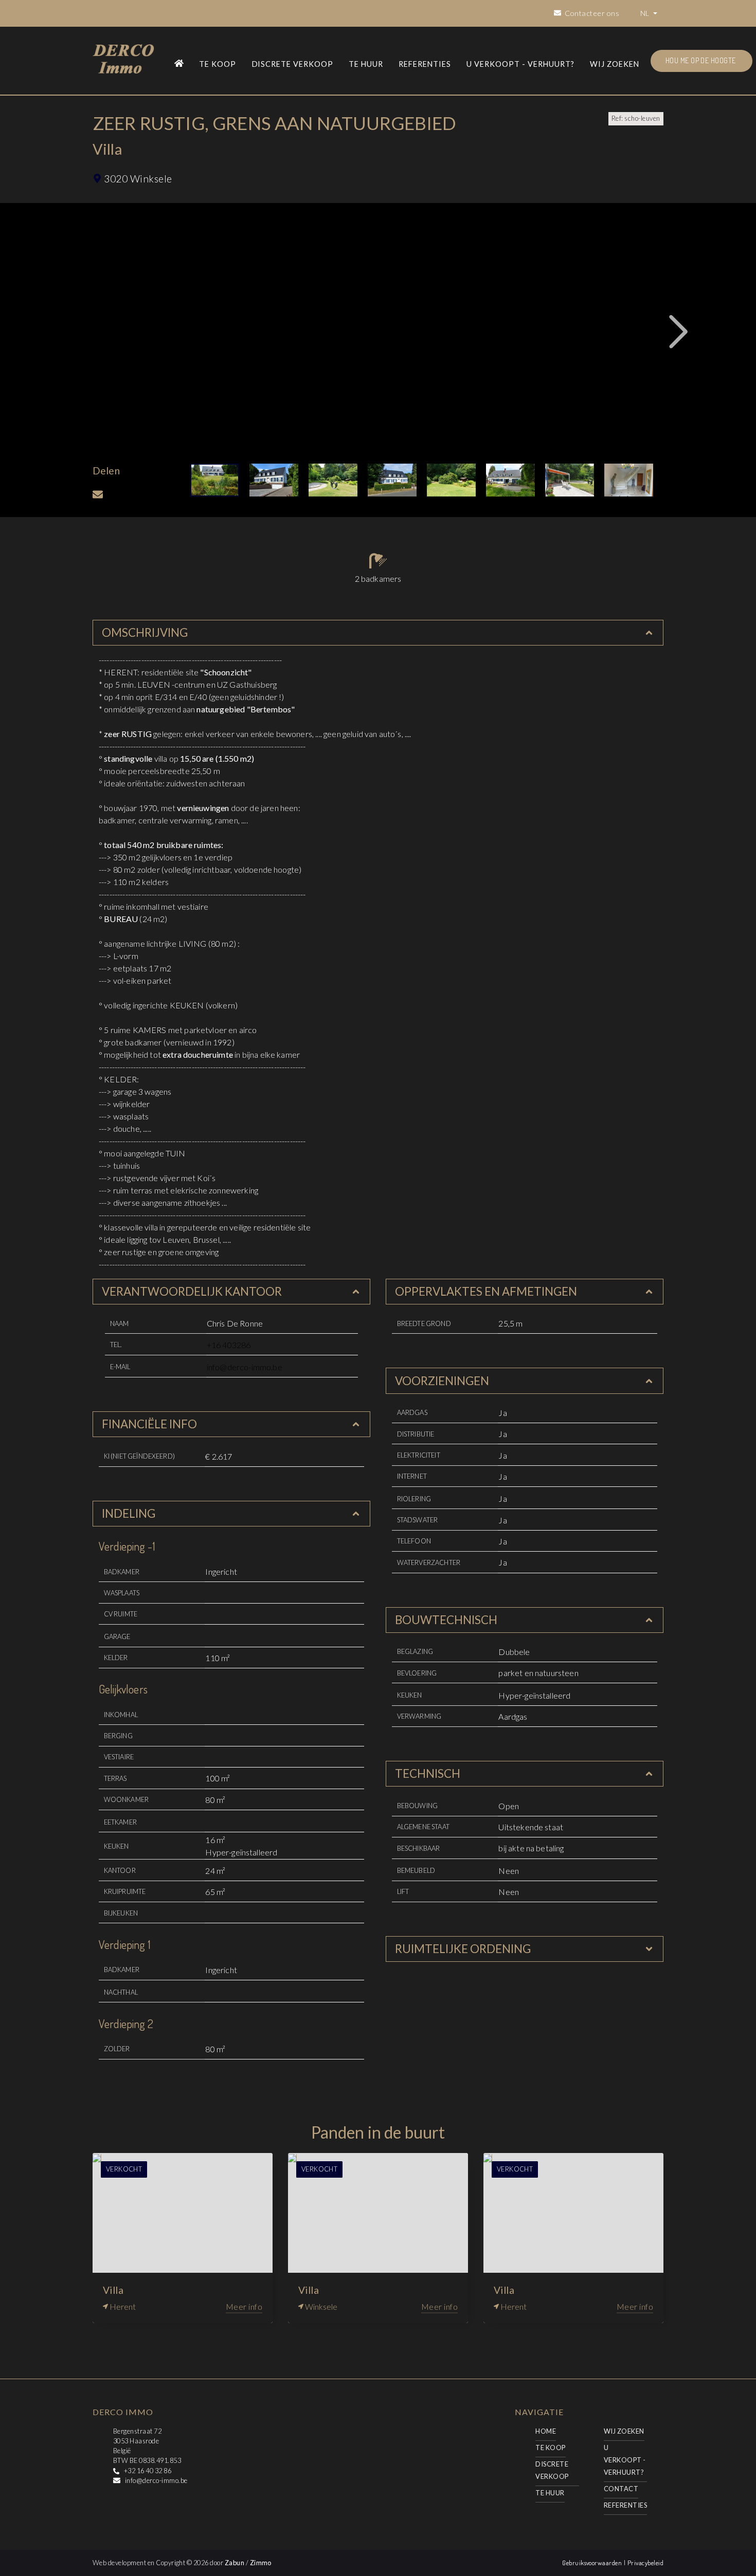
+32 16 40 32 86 (148, 2471)
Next (679, 332)
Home (546, 2431)
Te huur (366, 64)
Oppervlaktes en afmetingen (486, 1291)
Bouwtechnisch (446, 1620)
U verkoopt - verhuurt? (520, 64)
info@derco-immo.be (245, 1367)
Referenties (425, 64)
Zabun (235, 2563)
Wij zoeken (615, 64)
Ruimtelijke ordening (463, 1949)
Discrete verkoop (293, 64)
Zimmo (261, 2563)
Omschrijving (145, 632)
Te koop (218, 64)
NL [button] (646, 13)
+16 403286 (229, 1345)
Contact (621, 2489)
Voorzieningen (442, 1381)
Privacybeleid (645, 2563)
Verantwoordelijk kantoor (192, 1291)
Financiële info (149, 1424)
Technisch (428, 1773)
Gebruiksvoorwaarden (593, 2563)
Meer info (244, 2306)
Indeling (129, 1513)
